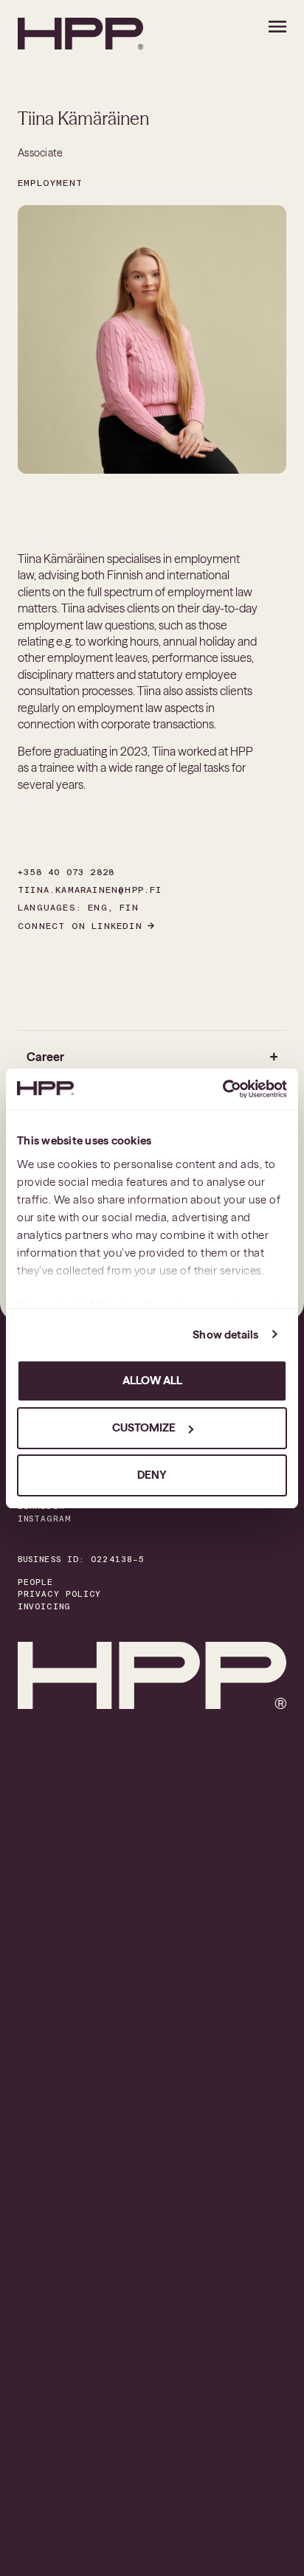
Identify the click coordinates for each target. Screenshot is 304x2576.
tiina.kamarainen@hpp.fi (90, 890)
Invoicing (44, 1607)
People (36, 1582)
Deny (152, 1475)
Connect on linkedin (80, 926)
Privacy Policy (59, 1594)
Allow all (152, 1380)
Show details (225, 1334)
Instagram (44, 1519)
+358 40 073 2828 (66, 872)
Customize (144, 1427)
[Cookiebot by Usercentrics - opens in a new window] (222, 1089)
